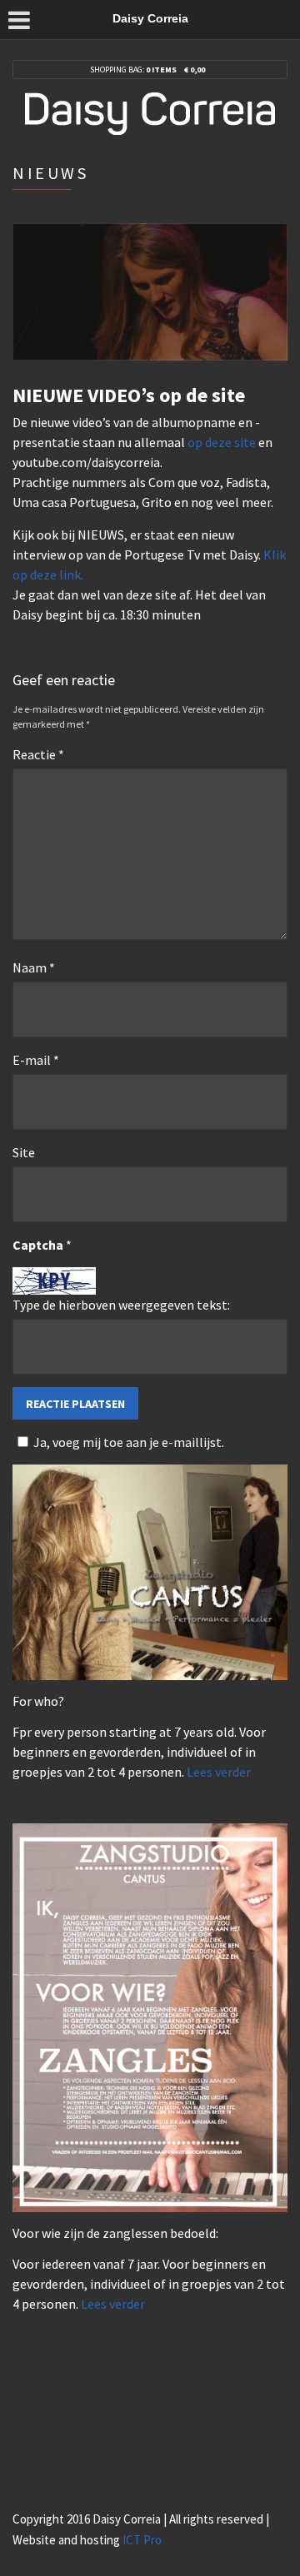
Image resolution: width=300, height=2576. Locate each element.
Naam (34, 967)
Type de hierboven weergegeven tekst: (121, 1305)
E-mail (36, 1060)
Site (24, 1152)
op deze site (222, 442)
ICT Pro (142, 2540)
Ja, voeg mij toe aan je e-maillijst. (129, 1442)
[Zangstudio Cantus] (150, 1571)
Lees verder (219, 1772)
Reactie (38, 754)
